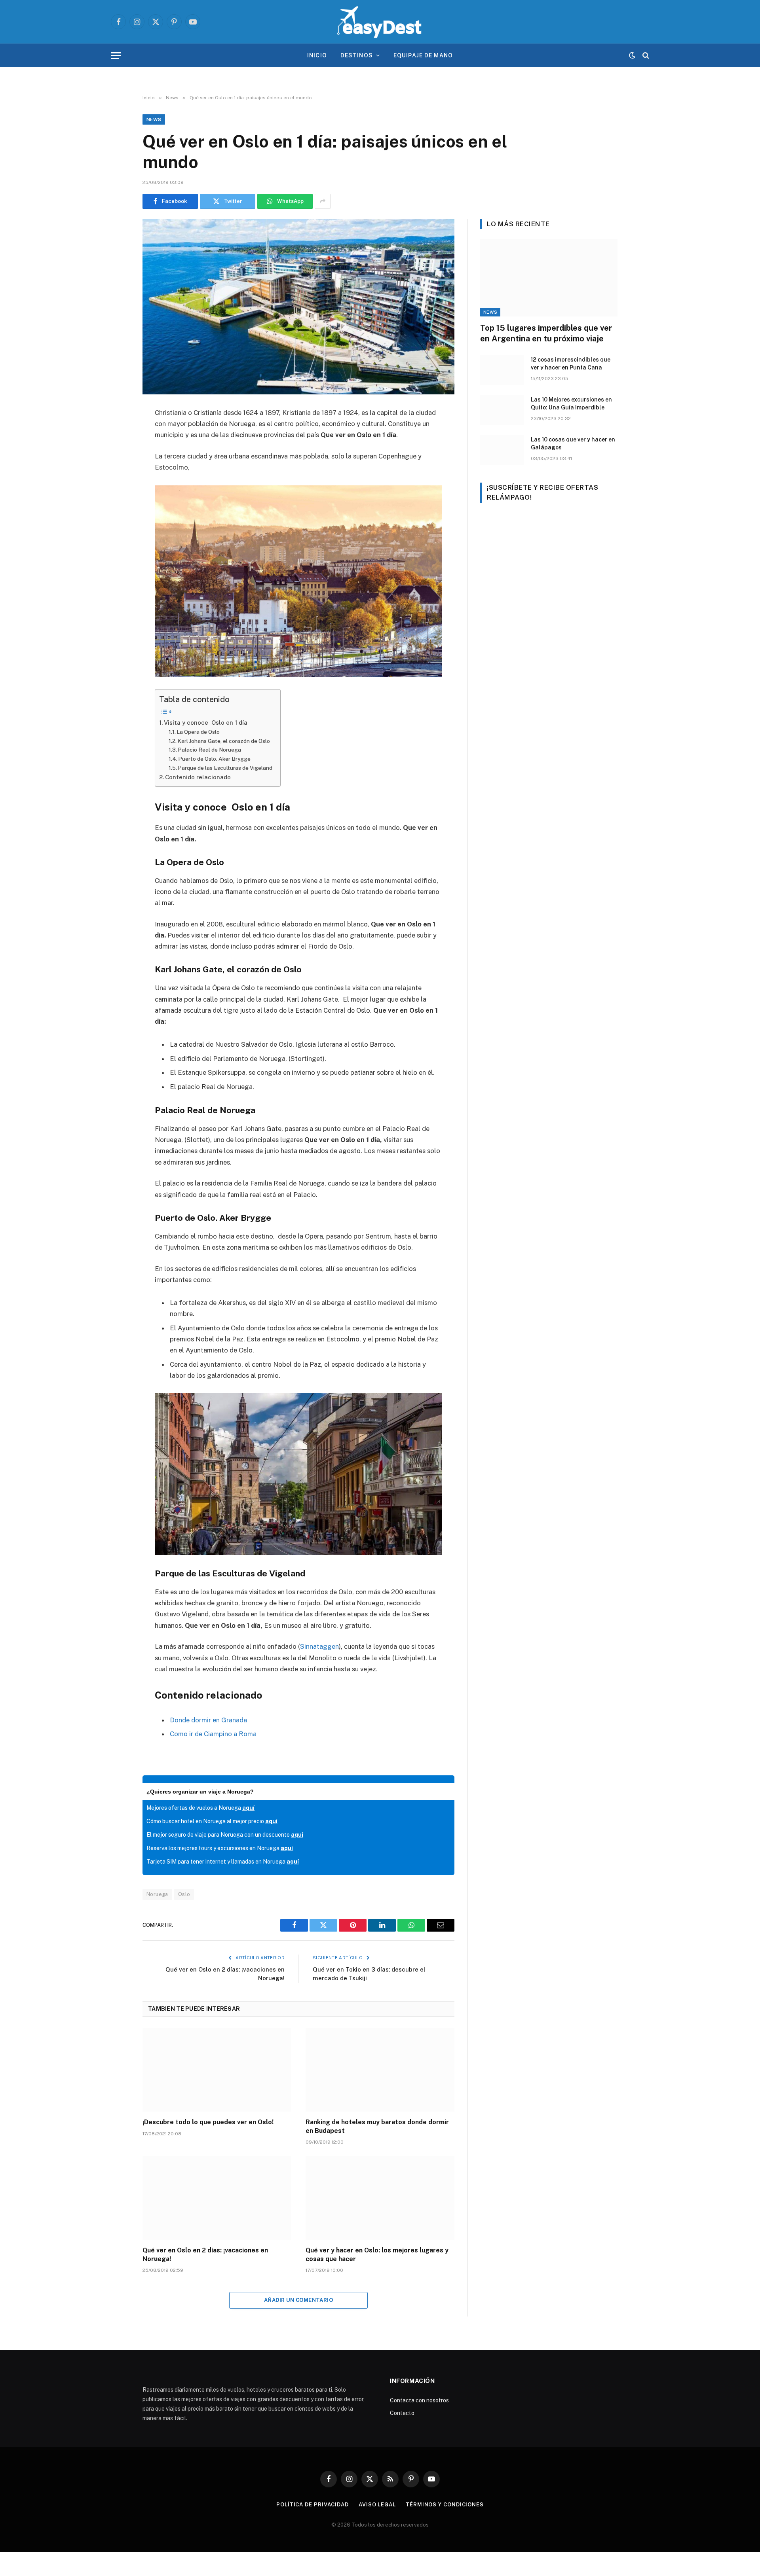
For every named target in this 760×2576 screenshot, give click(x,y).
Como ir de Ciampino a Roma (213, 1734)
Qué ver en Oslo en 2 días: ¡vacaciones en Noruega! (205, 2255)
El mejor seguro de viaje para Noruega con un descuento (225, 1835)
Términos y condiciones (445, 2505)
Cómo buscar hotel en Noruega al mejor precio (212, 1821)
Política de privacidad (313, 2505)
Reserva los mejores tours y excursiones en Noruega (220, 1848)
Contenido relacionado (198, 777)
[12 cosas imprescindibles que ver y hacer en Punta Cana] (502, 370)
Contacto (402, 2413)
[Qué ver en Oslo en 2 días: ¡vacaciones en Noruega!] (217, 2198)
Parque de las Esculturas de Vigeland (225, 768)
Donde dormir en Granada (208, 1720)
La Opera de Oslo (198, 732)
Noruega (157, 1894)
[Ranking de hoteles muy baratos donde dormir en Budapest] (380, 2070)
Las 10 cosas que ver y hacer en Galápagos (573, 443)
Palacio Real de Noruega (209, 750)
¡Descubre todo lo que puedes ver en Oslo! (208, 2122)
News (154, 119)
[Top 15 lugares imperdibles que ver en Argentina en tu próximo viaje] (549, 278)
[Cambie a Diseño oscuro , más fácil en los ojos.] (632, 55)
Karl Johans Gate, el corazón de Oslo (224, 741)
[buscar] (645, 56)
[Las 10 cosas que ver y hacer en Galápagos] (502, 450)
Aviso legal (377, 2505)
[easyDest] (380, 22)
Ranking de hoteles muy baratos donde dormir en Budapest (377, 2126)
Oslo (184, 1894)
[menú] (116, 56)
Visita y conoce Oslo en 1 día (206, 723)
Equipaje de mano (423, 55)
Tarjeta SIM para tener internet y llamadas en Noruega (223, 1862)
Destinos (357, 55)
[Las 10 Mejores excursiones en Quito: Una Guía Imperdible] (502, 410)
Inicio (317, 55)
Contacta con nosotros (419, 2400)
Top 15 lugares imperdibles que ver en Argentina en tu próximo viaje (546, 333)
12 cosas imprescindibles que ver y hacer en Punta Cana (571, 364)
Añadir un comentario (298, 2300)
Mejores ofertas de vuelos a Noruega (200, 1808)
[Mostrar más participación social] (323, 201)
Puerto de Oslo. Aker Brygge (214, 759)
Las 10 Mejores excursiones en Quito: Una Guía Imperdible (571, 403)
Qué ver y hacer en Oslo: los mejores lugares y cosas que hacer (377, 2255)
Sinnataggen (319, 1646)
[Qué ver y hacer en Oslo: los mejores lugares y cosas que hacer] (380, 2198)
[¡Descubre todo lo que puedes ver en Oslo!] (217, 2070)
